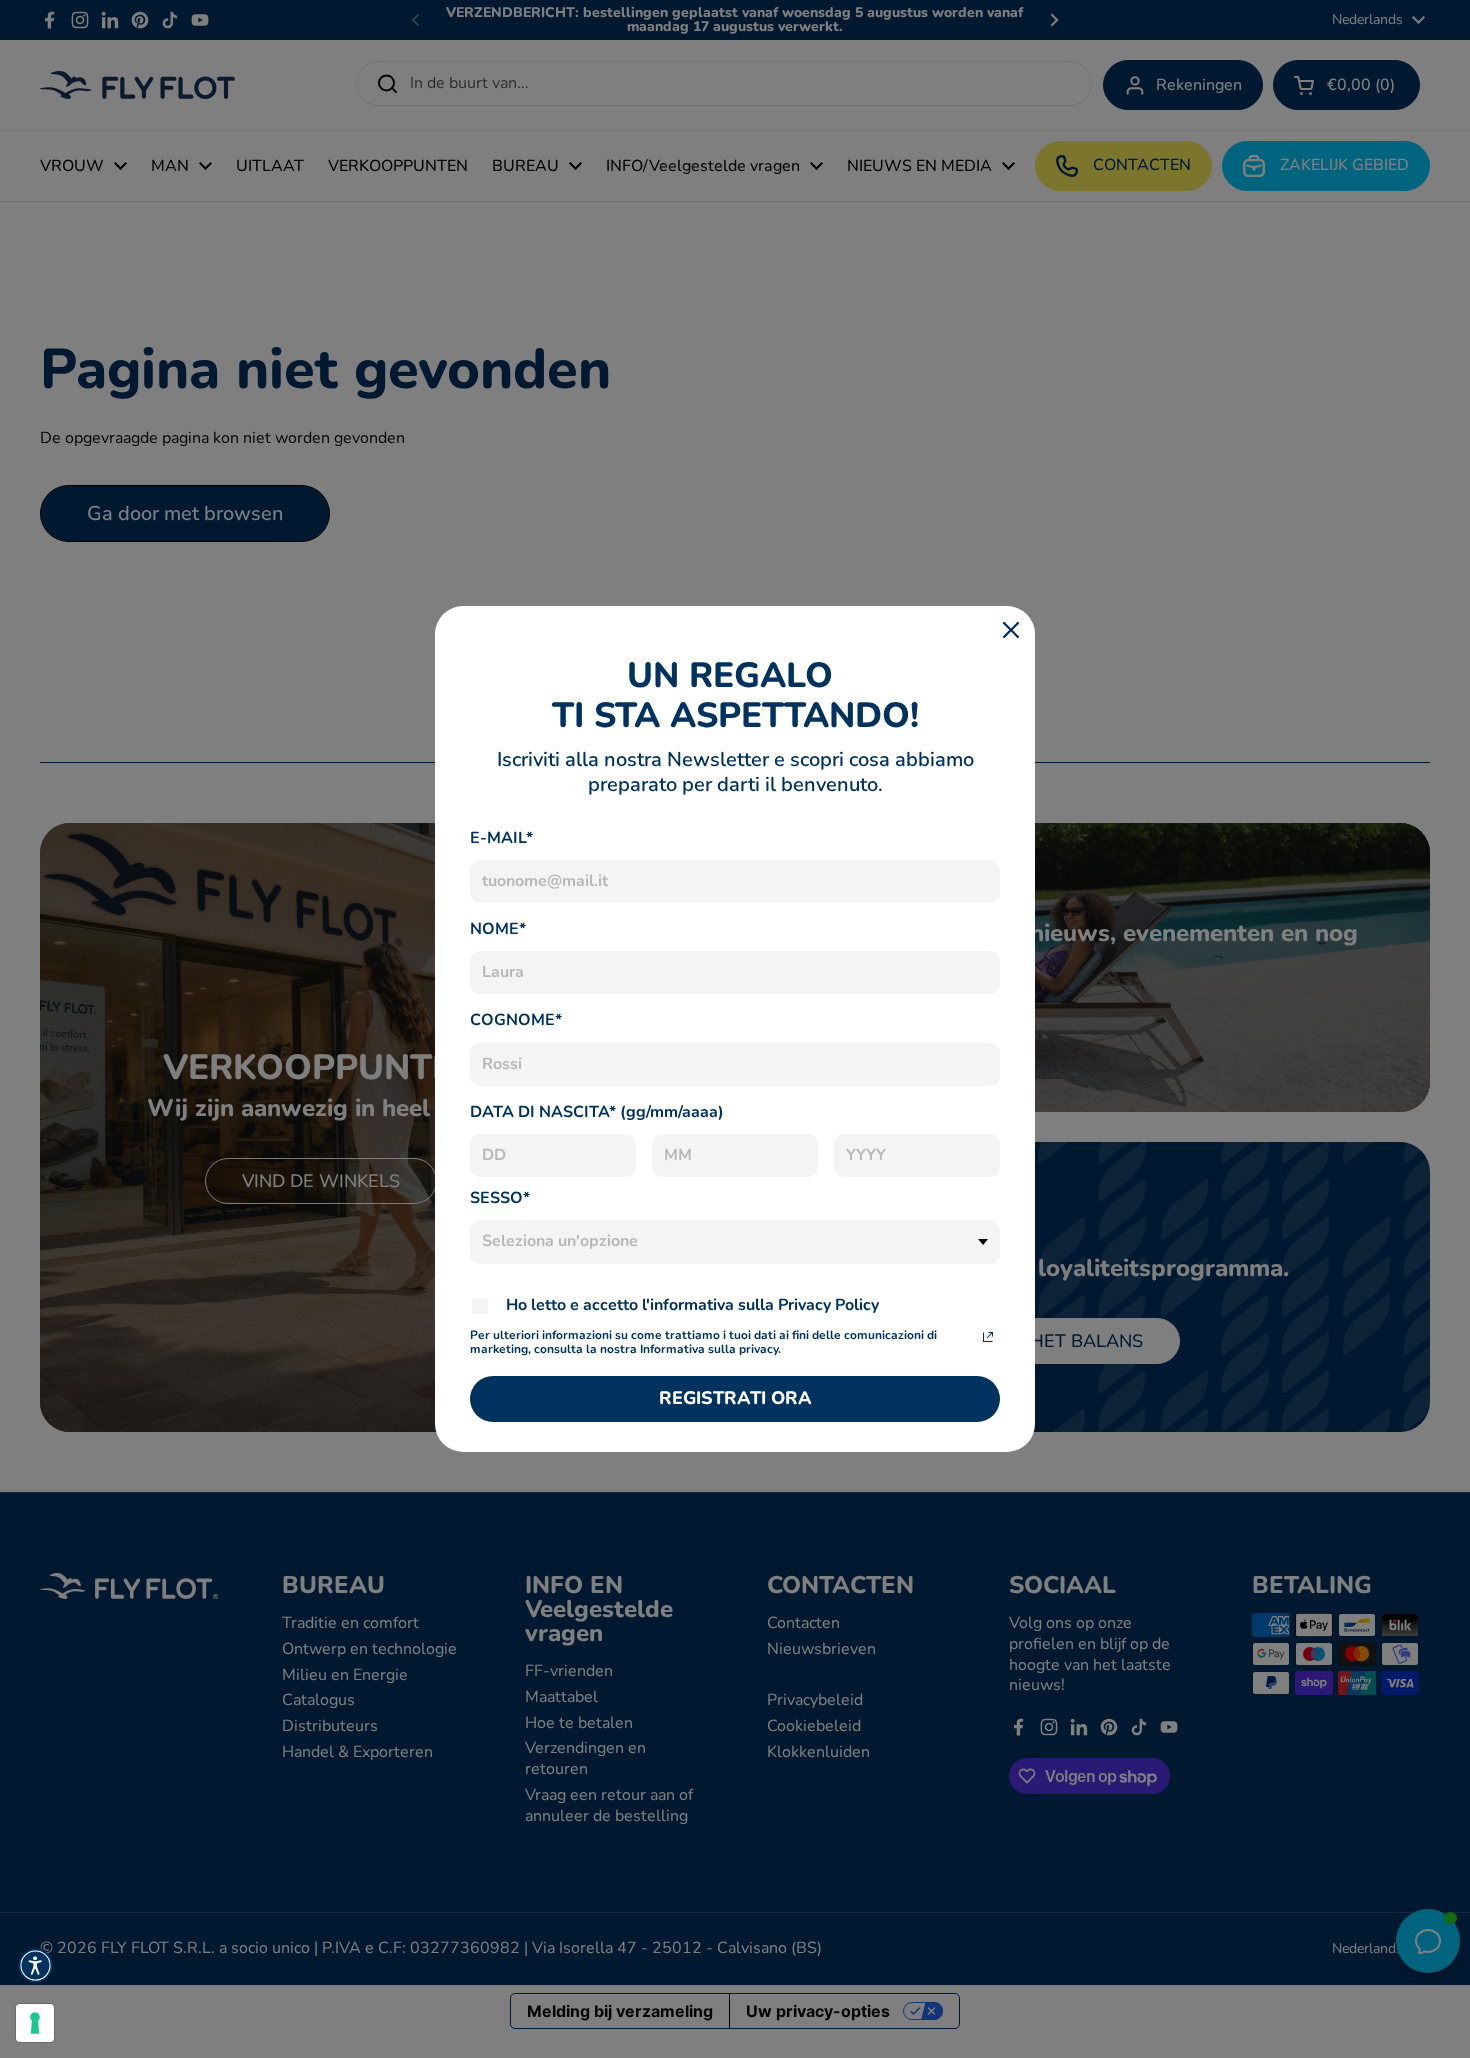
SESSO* (500, 1198)
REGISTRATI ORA (735, 1398)
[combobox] (735, 1241)
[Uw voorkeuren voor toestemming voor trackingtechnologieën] (35, 2023)
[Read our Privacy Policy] (988, 1337)
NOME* (498, 929)
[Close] (1011, 630)
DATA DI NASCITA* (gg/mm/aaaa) (597, 1112)
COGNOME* (516, 1020)
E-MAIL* (501, 838)
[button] (35, 1965)
